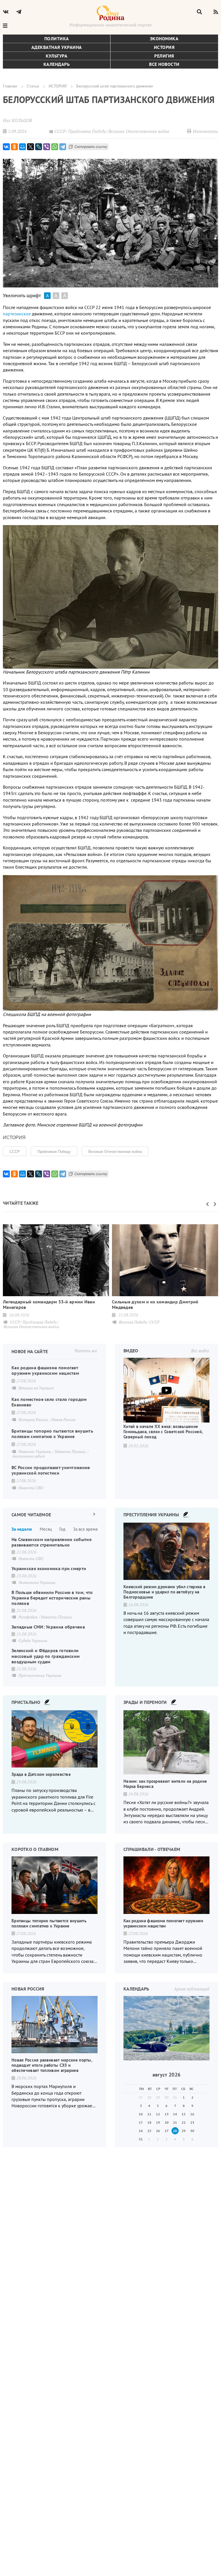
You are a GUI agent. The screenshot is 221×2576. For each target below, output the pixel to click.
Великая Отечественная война (115, 1151)
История (164, 47)
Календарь (57, 64)
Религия (164, 56)
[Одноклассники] (14, 147)
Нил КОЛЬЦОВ (17, 120)
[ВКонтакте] (6, 147)
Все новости (164, 64)
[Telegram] (63, 147)
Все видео (200, 1351)
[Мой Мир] (22, 147)
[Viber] (47, 147)
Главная (10, 86)
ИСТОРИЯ (58, 86)
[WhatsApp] (55, 147)
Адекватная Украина (57, 47)
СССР (15, 1151)
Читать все (86, 1351)
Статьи (33, 86)
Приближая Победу (54, 1151)
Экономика (164, 39)
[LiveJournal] (39, 147)
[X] (31, 147)
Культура (57, 56)
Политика (57, 39)
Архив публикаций (192, 1989)
